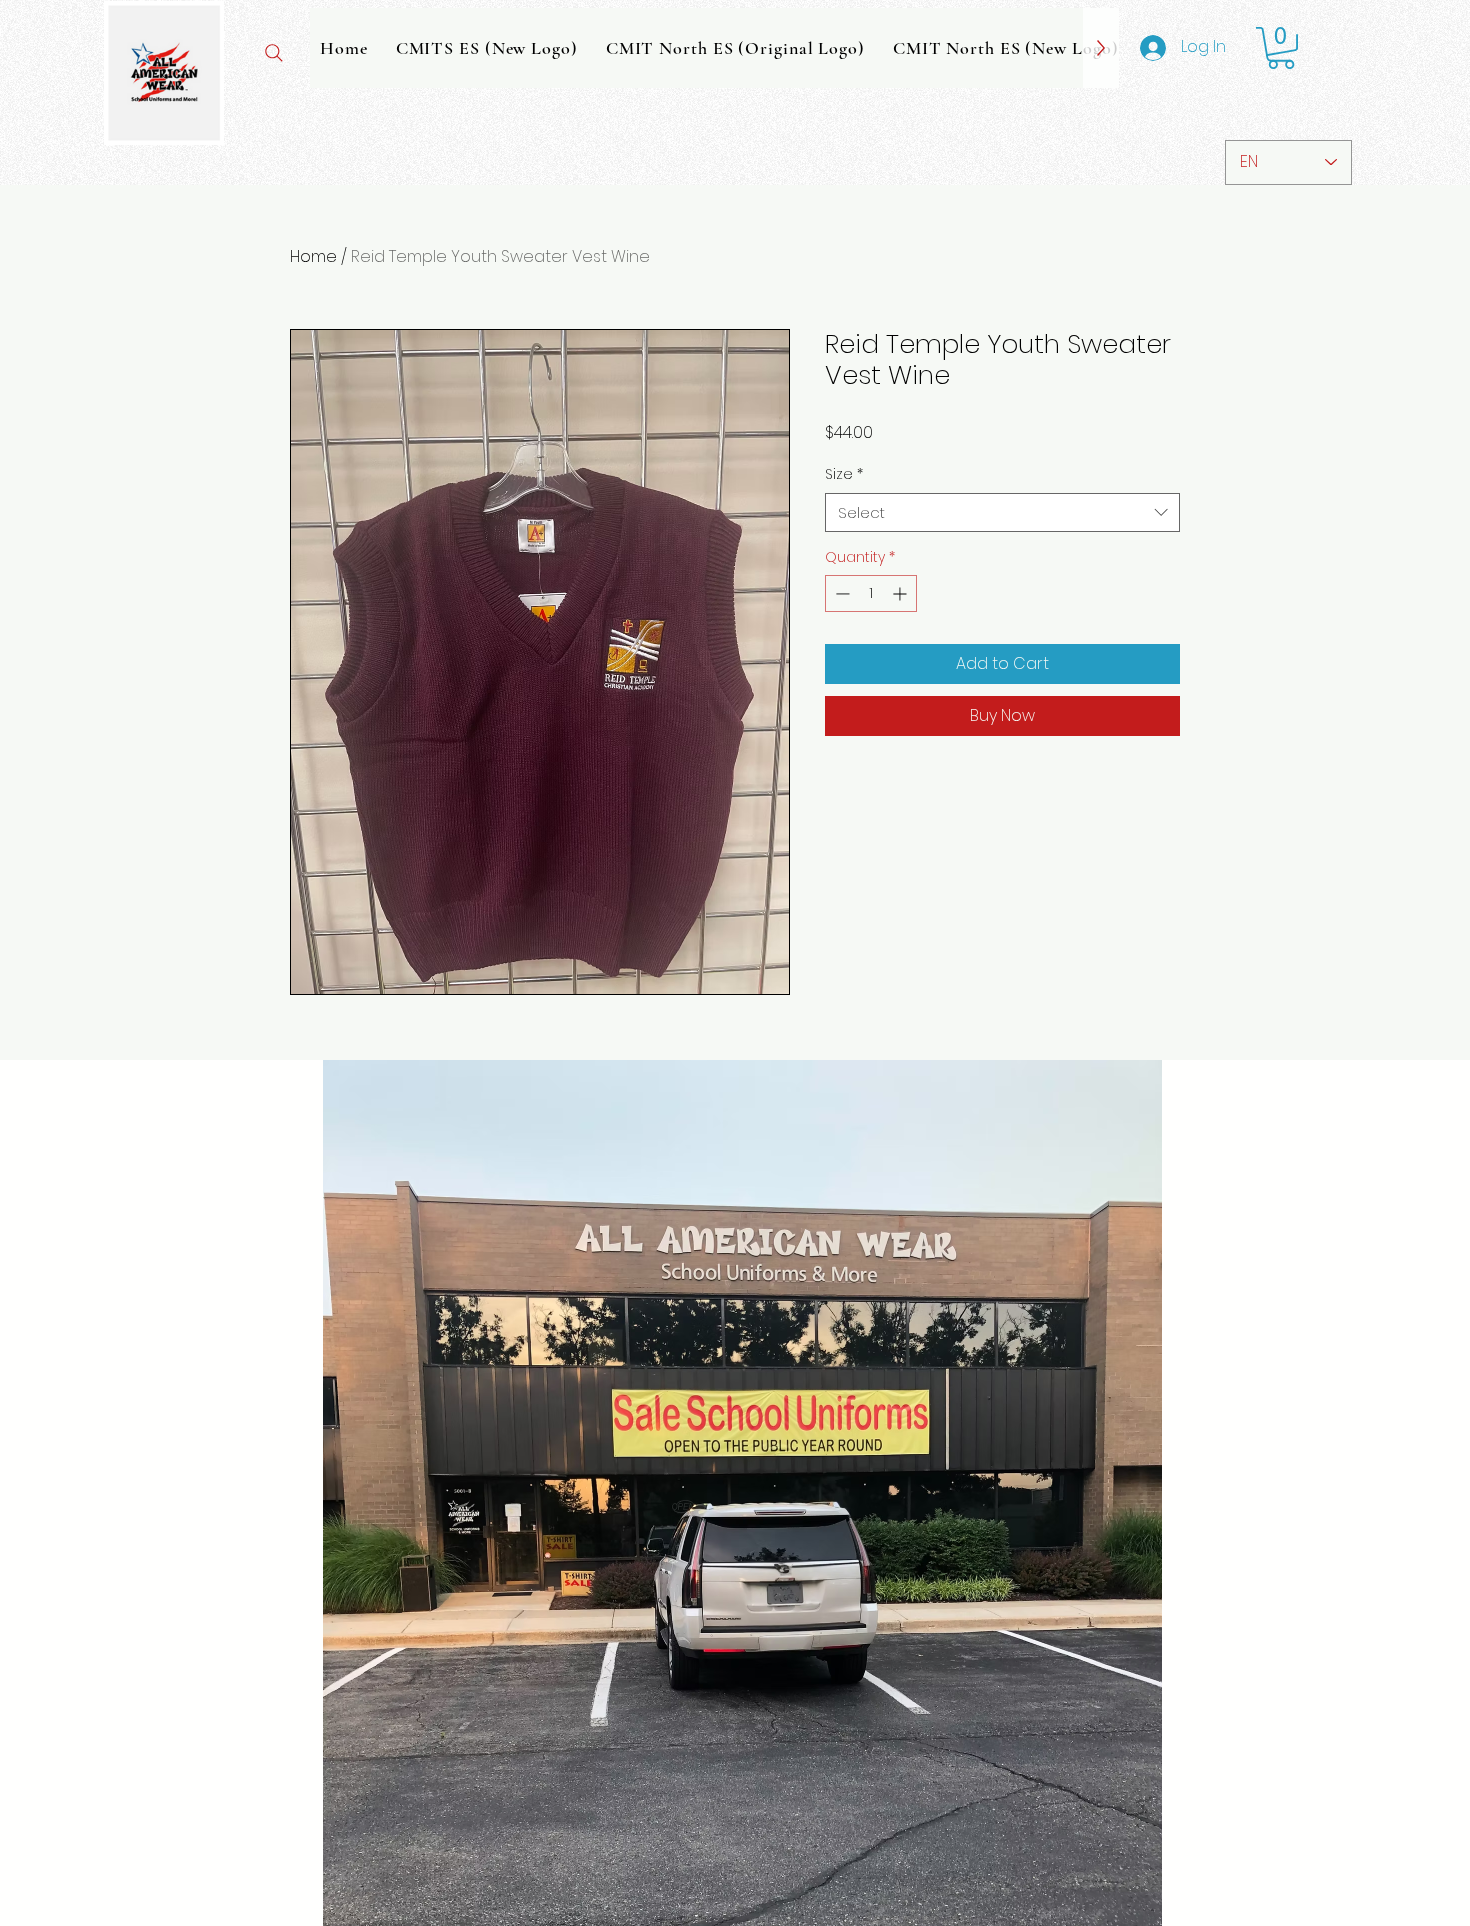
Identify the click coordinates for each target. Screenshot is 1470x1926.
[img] (164, 141)
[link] (1281, 48)
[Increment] (901, 593)
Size (844, 474)
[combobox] (1002, 512)
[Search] (274, 53)
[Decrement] (840, 593)
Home (313, 256)
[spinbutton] (871, 593)
